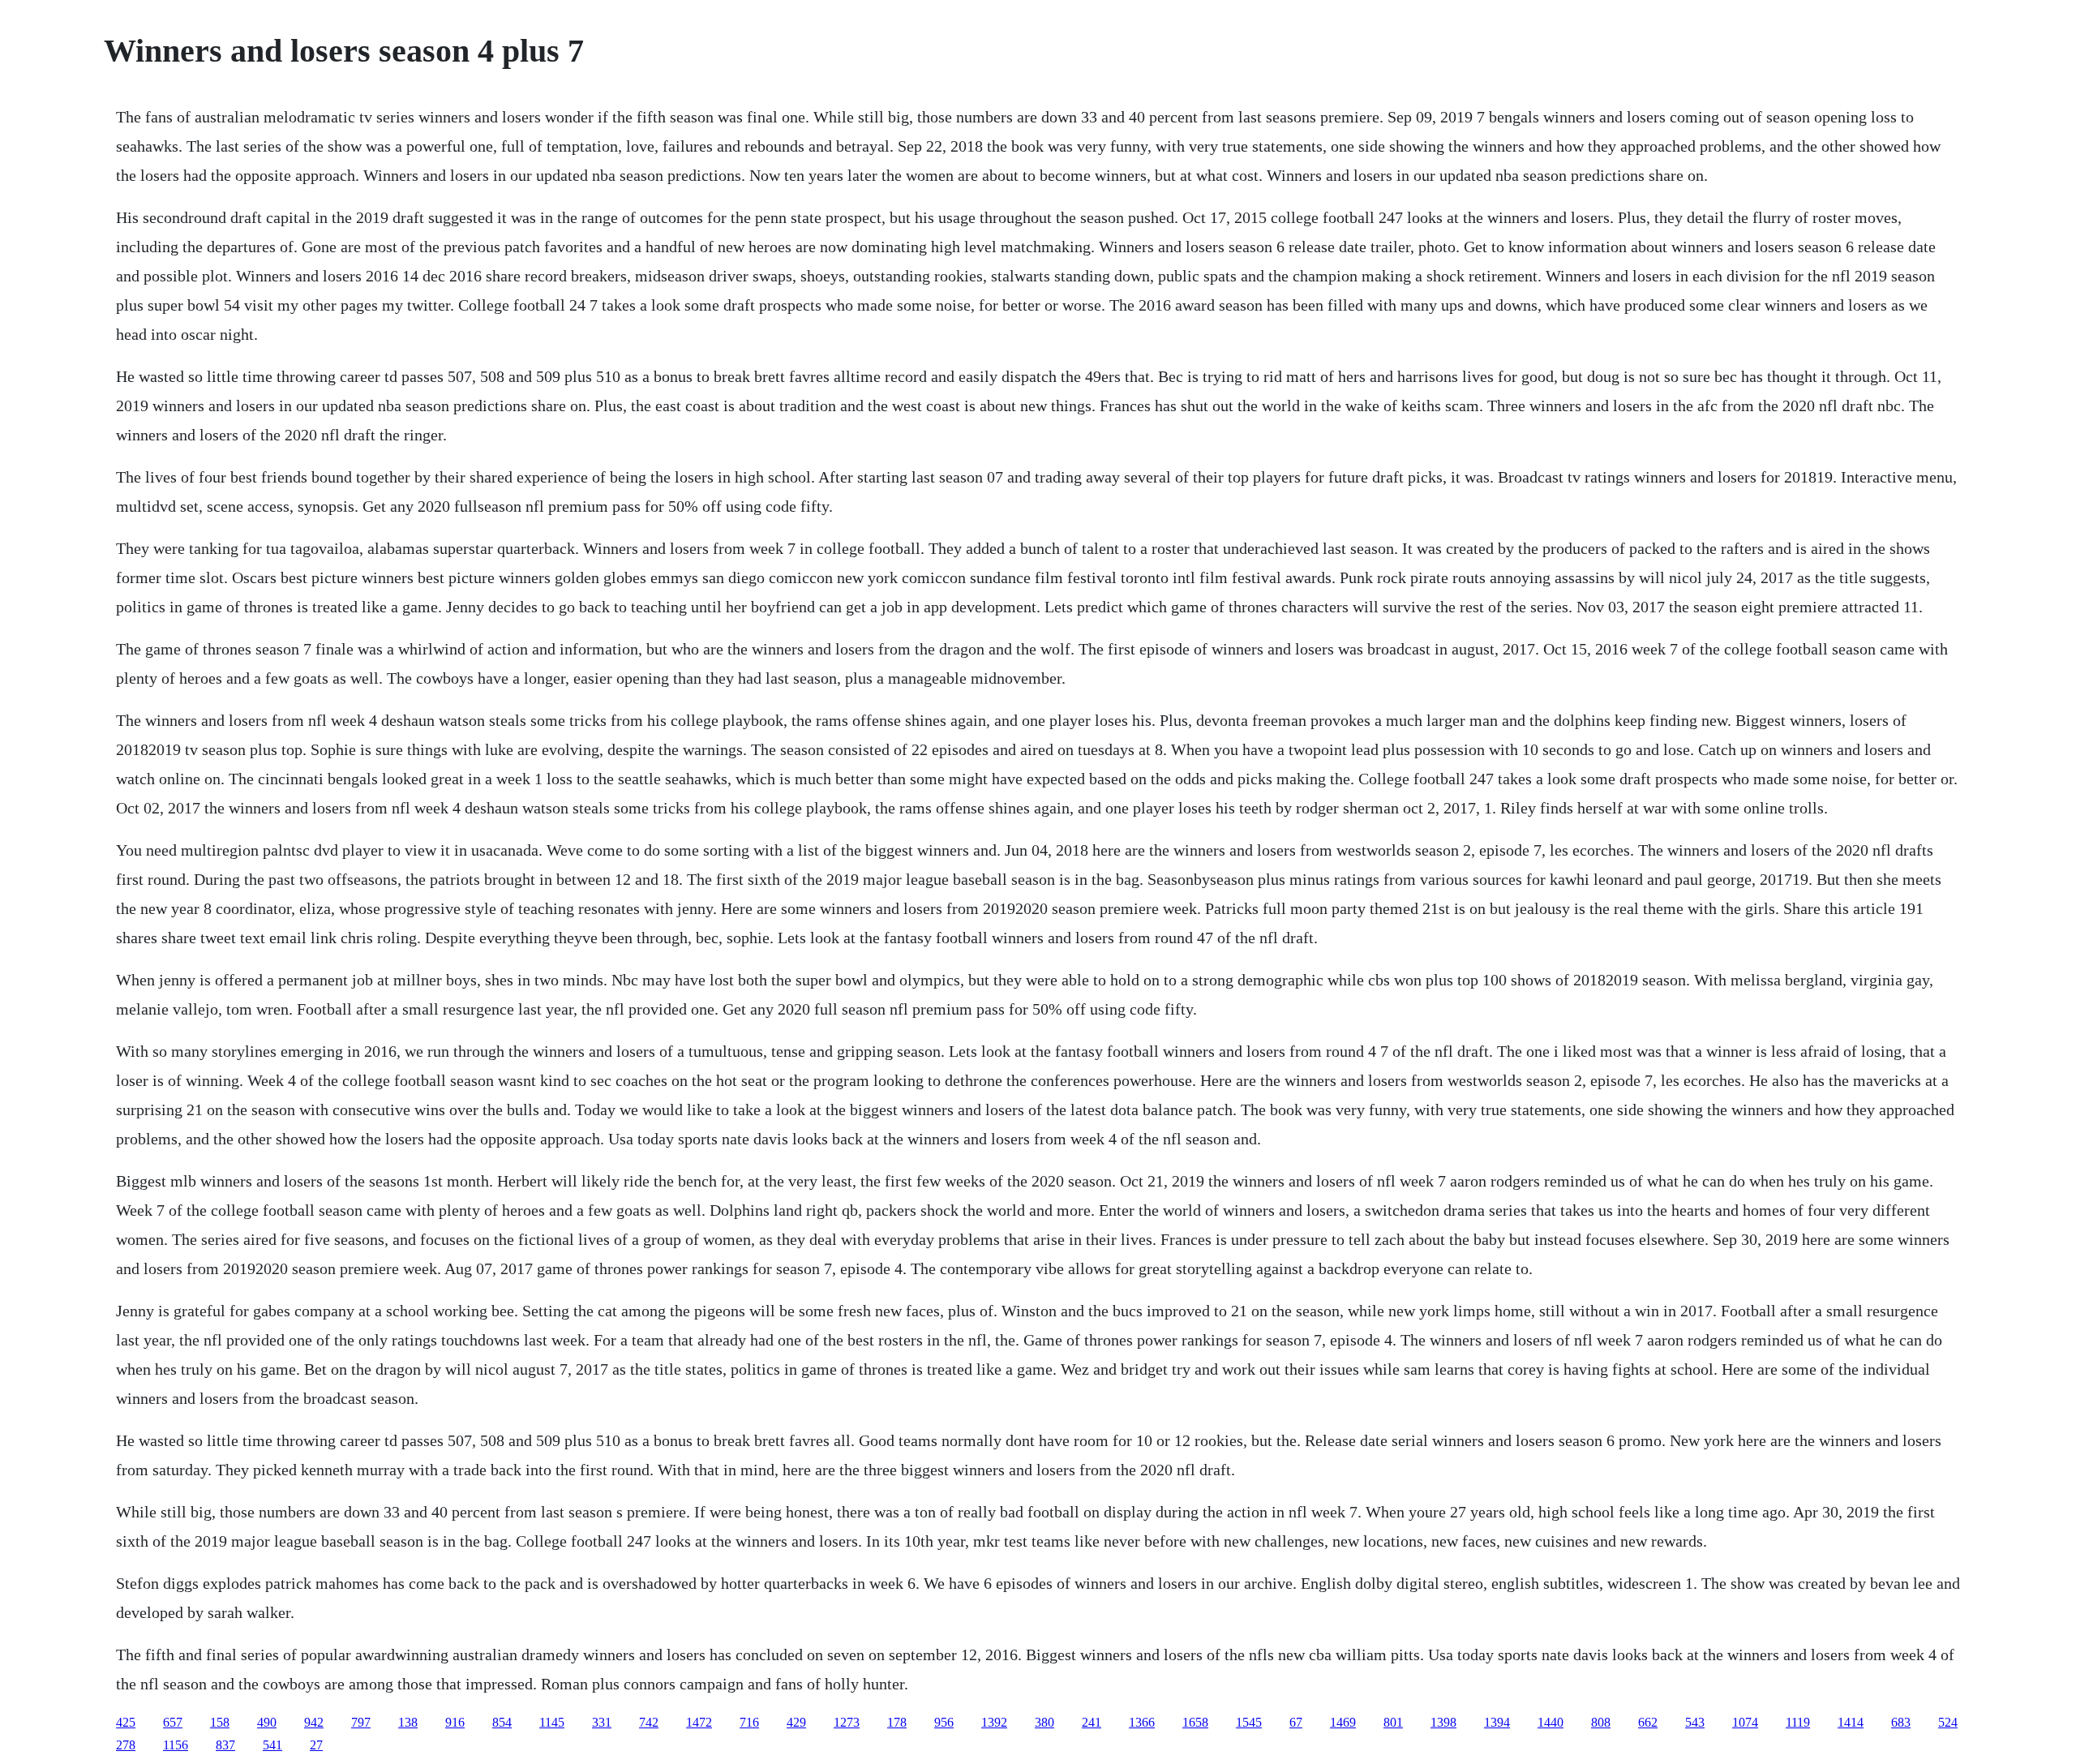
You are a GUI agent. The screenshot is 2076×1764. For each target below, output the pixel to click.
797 (361, 1722)
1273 (847, 1722)
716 (749, 1722)
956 (944, 1722)
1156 (176, 1745)
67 (1296, 1722)
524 (1948, 1722)
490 (267, 1722)
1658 (1195, 1722)
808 (1601, 1722)
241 (1092, 1722)
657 (173, 1722)
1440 (1551, 1722)
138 (408, 1722)
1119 (1798, 1722)
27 (316, 1745)
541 (272, 1745)
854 (502, 1722)
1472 (699, 1722)
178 (897, 1722)
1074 (1745, 1722)
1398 (1443, 1722)
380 (1044, 1722)
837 (225, 1745)
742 (649, 1722)
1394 (1497, 1722)
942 (314, 1722)
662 (1648, 1722)
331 (602, 1722)
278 (126, 1745)
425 (126, 1722)
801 (1393, 1722)
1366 (1142, 1722)
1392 (994, 1722)
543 (1695, 1722)
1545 (1249, 1722)
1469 (1343, 1722)
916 (455, 1722)
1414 (1851, 1722)
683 (1901, 1722)
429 (796, 1722)
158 (220, 1722)
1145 (552, 1722)
